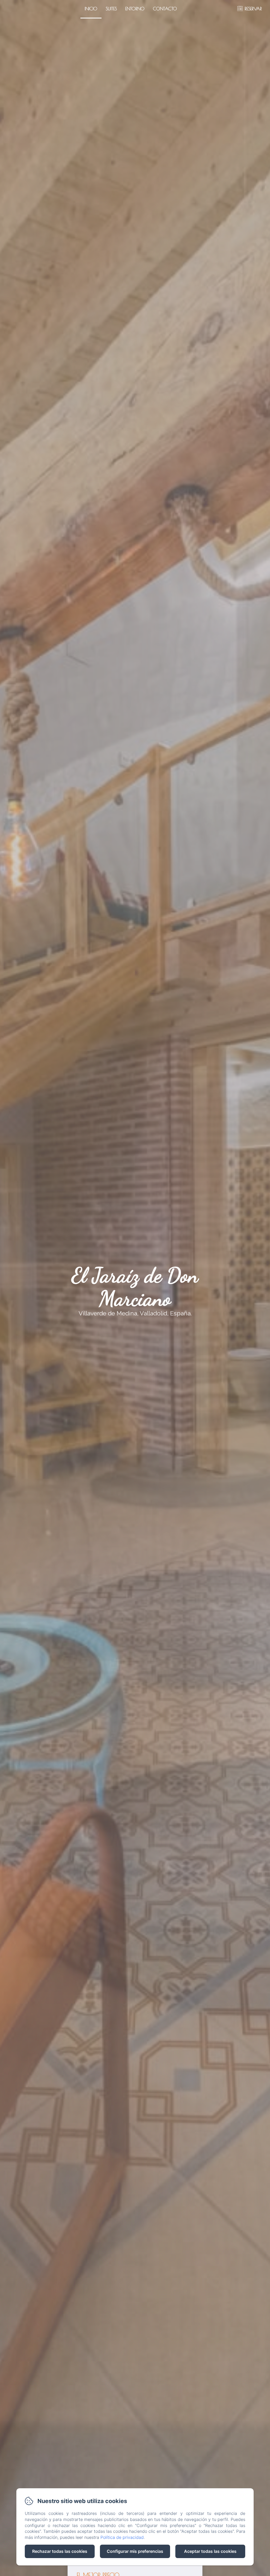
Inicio (91, 9)
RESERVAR (253, 9)
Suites (111, 9)
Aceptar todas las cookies (210, 2551)
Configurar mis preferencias (135, 2551)
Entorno (135, 9)
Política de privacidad (122, 2537)
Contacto (165, 9)
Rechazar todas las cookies (60, 2551)
